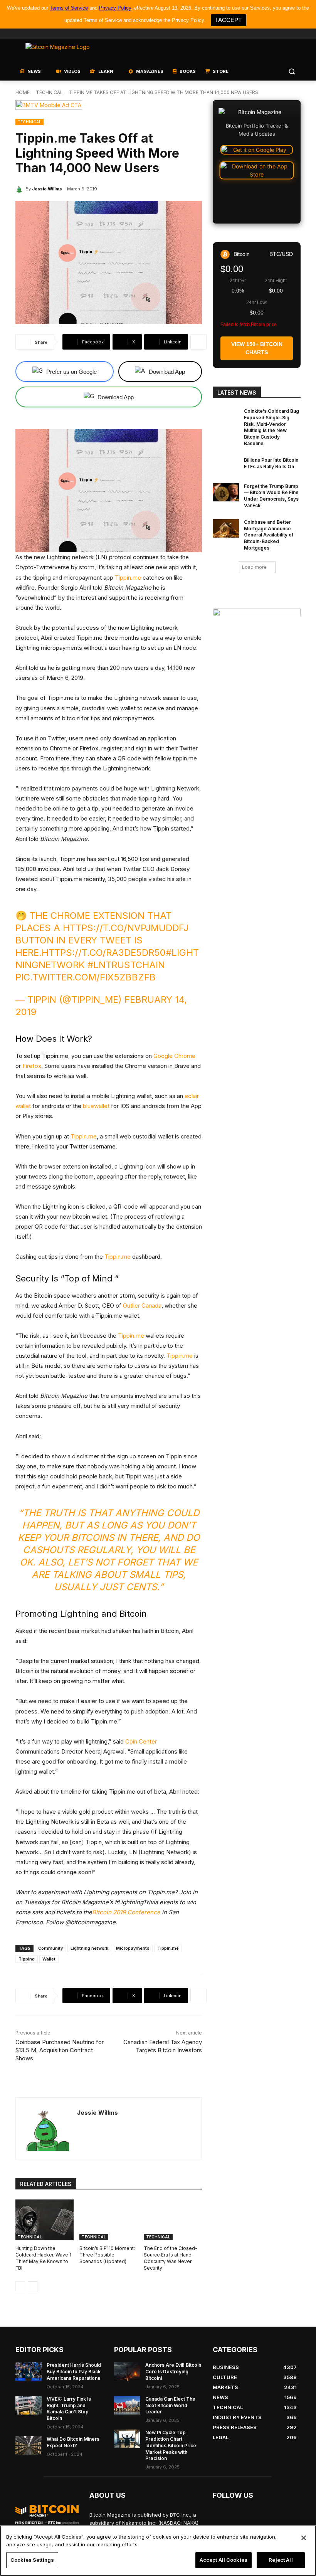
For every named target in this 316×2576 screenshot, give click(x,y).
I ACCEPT (229, 20)
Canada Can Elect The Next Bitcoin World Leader (170, 2405)
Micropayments (133, 1948)
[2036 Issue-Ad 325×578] (257, 687)
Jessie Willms (47, 189)
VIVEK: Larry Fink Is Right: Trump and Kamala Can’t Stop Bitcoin (69, 2409)
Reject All (281, 2560)
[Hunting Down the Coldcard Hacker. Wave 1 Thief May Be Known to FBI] (45, 2220)
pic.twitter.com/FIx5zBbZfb (86, 977)
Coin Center (141, 1741)
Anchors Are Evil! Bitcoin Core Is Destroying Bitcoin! (173, 2372)
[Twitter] (253, 34)
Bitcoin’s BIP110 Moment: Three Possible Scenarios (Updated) (107, 2255)
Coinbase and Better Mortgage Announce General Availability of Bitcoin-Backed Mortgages (269, 535)
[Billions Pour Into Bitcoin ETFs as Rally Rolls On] (226, 466)
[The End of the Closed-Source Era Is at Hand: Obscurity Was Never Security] (173, 2220)
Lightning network (89, 1948)
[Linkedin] (285, 34)
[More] (198, 342)
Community (50, 1948)
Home (23, 92)
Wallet (49, 1959)
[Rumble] (275, 34)
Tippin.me (128, 578)
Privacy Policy (115, 8)
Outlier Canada (142, 1306)
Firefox (32, 1066)
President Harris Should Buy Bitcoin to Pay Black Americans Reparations (74, 2372)
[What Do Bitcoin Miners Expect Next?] (29, 2445)
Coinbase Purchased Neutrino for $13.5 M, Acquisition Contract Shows (60, 2050)
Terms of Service (69, 8)
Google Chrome (174, 1056)
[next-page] (33, 2286)
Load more (254, 567)
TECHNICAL (49, 92)
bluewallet (96, 1106)
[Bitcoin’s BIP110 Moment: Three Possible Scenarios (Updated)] (108, 2220)
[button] (292, 71)
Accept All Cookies (224, 2560)
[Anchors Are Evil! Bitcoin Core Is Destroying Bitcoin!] (127, 2371)
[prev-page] (20, 2286)
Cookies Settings (32, 2560)
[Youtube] (264, 34)
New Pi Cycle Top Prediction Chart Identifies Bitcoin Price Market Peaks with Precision (171, 2445)
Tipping (27, 1959)
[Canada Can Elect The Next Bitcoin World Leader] (127, 2405)
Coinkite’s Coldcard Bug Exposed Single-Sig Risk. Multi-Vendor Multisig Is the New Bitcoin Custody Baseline (271, 427)
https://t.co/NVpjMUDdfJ (126, 928)
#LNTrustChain (126, 965)
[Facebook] (243, 34)
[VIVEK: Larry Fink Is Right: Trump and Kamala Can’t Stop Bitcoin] (29, 2405)
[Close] (304, 2538)
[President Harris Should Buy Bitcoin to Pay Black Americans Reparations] (29, 2371)
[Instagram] (296, 34)
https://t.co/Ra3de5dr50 (104, 953)
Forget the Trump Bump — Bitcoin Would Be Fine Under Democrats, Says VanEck (271, 496)
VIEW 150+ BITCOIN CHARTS (257, 348)
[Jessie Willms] (20, 189)
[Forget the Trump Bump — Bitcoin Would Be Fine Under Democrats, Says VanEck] (226, 493)
